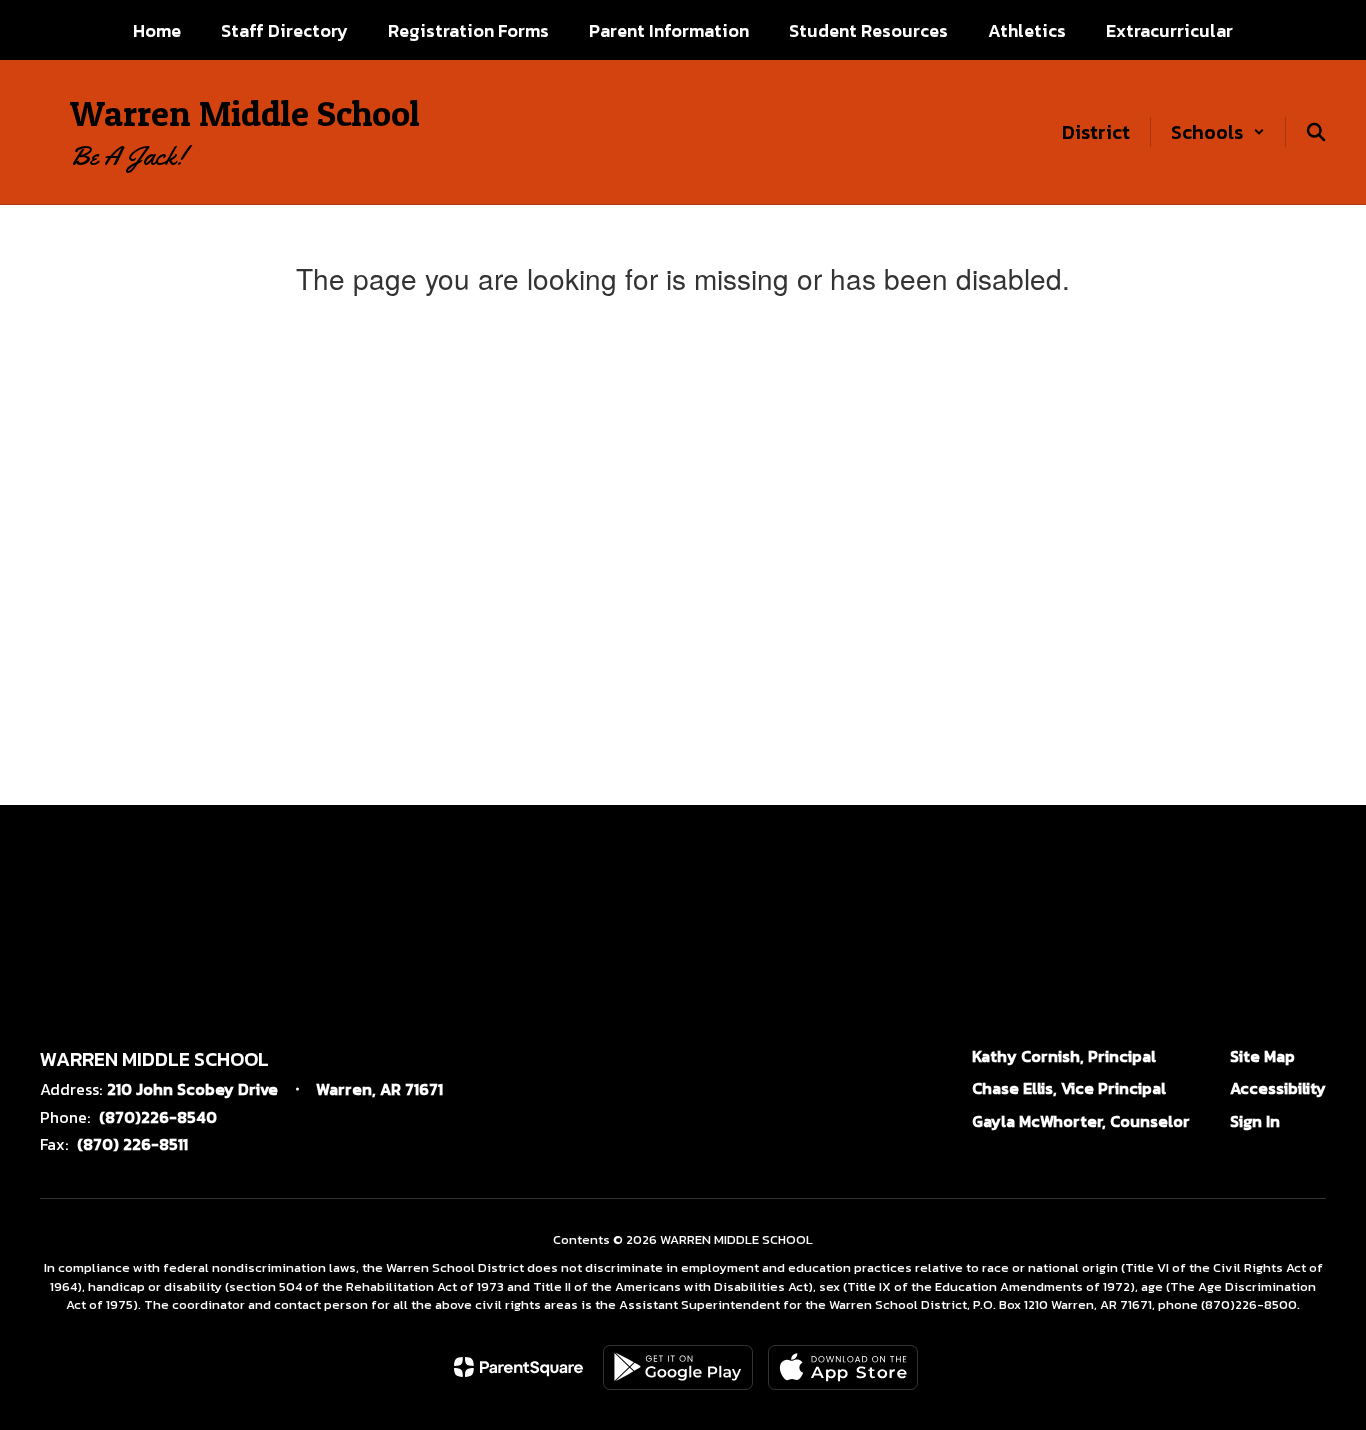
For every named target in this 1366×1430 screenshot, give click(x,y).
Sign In (1255, 1121)
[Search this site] (1316, 132)
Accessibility (1278, 1088)
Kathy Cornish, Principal (1064, 1056)
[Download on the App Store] (843, 1367)
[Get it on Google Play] (678, 1367)
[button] (1218, 132)
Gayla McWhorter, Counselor (1081, 1121)
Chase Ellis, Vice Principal (1069, 1088)
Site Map (1262, 1056)
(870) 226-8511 (132, 1144)
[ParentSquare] (518, 1367)
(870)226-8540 (158, 1117)
